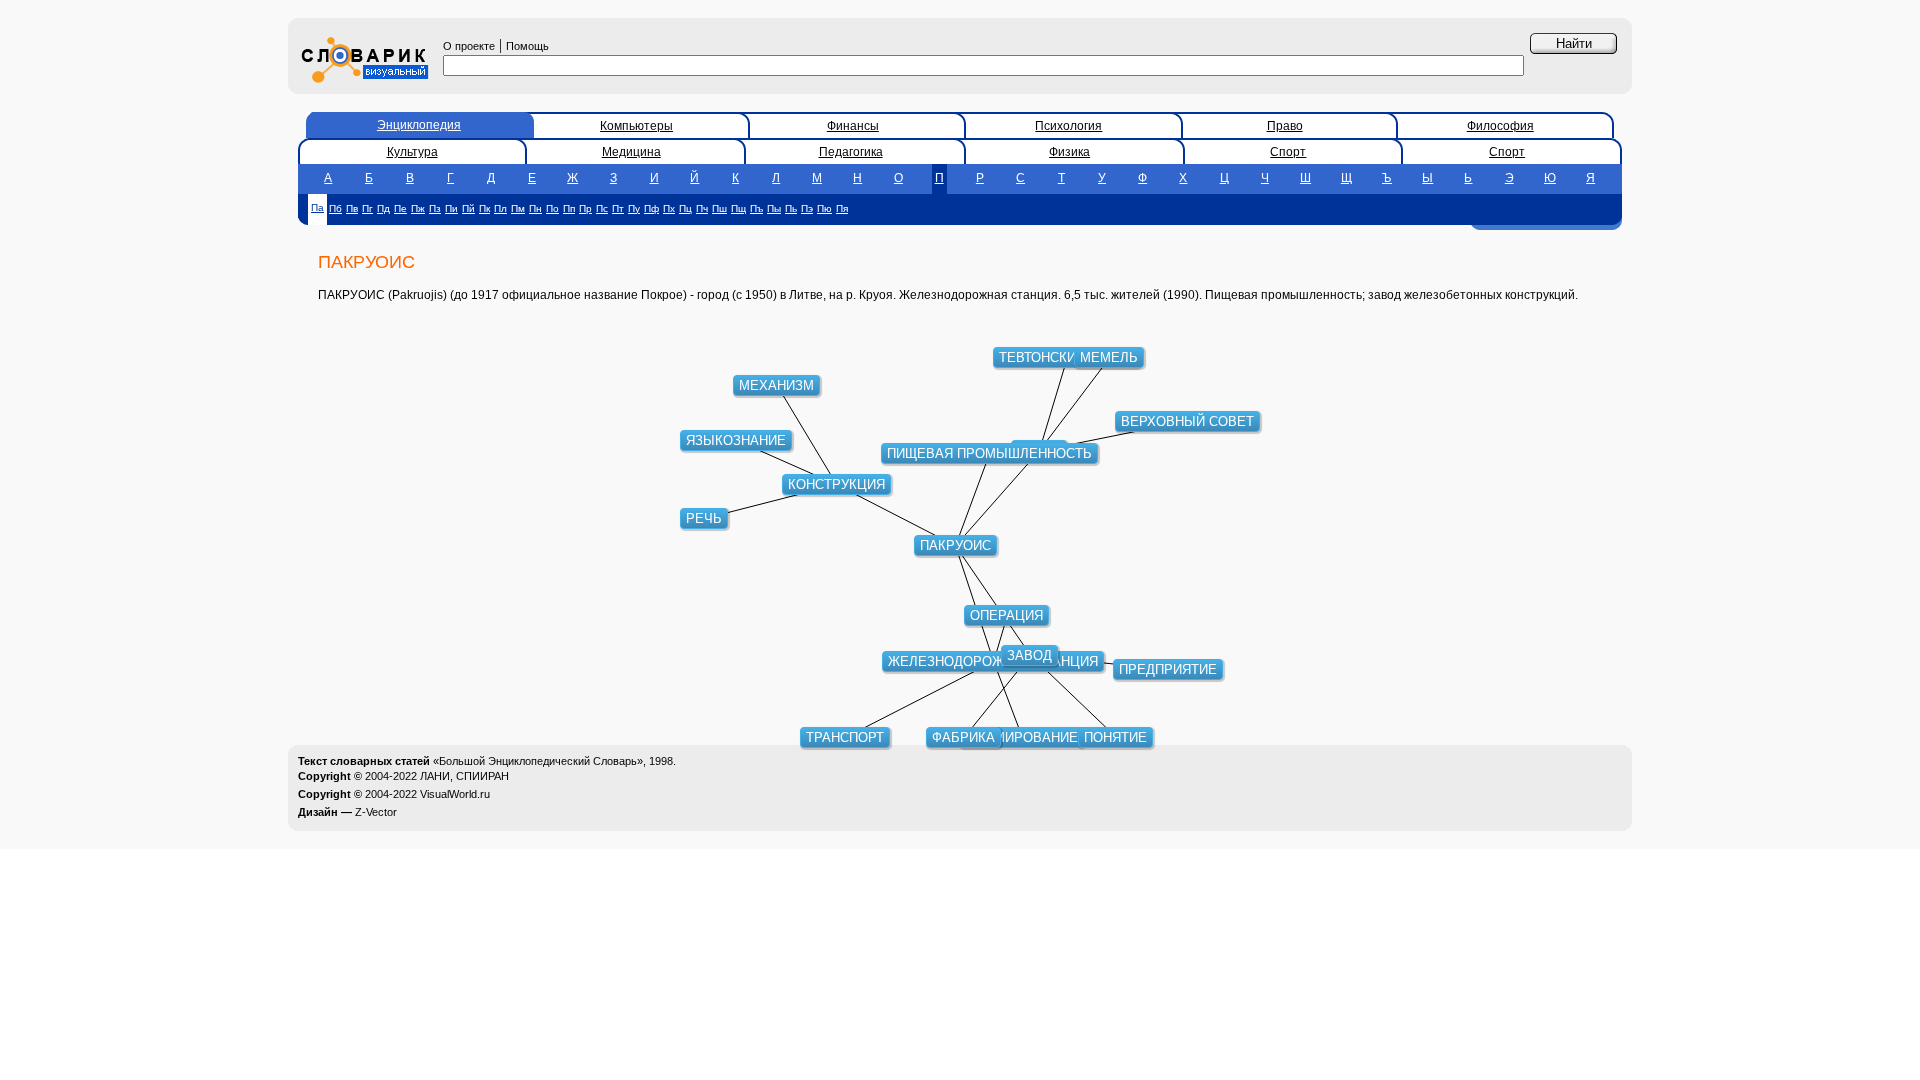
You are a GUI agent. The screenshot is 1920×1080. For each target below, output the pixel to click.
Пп (569, 208)
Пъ (756, 208)
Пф (651, 208)
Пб (335, 208)
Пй (468, 208)
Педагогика (851, 152)
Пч (702, 208)
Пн (535, 208)
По (552, 208)
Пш (719, 208)
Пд (383, 208)
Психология (1068, 126)
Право (1285, 126)
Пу (634, 208)
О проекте (469, 46)
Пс (602, 208)
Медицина (631, 152)
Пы (774, 208)
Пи (451, 208)
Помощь (527, 46)
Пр (585, 208)
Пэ (807, 208)
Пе (400, 208)
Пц (685, 208)
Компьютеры (636, 126)
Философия (1500, 126)
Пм (518, 208)
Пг (367, 208)
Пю (824, 208)
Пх (669, 208)
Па (317, 207)
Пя (842, 208)
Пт (618, 208)
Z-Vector (376, 812)
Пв (352, 208)
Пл (500, 208)
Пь (791, 208)
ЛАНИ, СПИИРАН (464, 776)
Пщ (738, 208)
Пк (484, 208)
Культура (412, 152)
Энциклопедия (419, 125)
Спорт (1288, 152)
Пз (435, 208)
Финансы (853, 126)
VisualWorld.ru (455, 794)
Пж (418, 208)
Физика (1069, 152)
